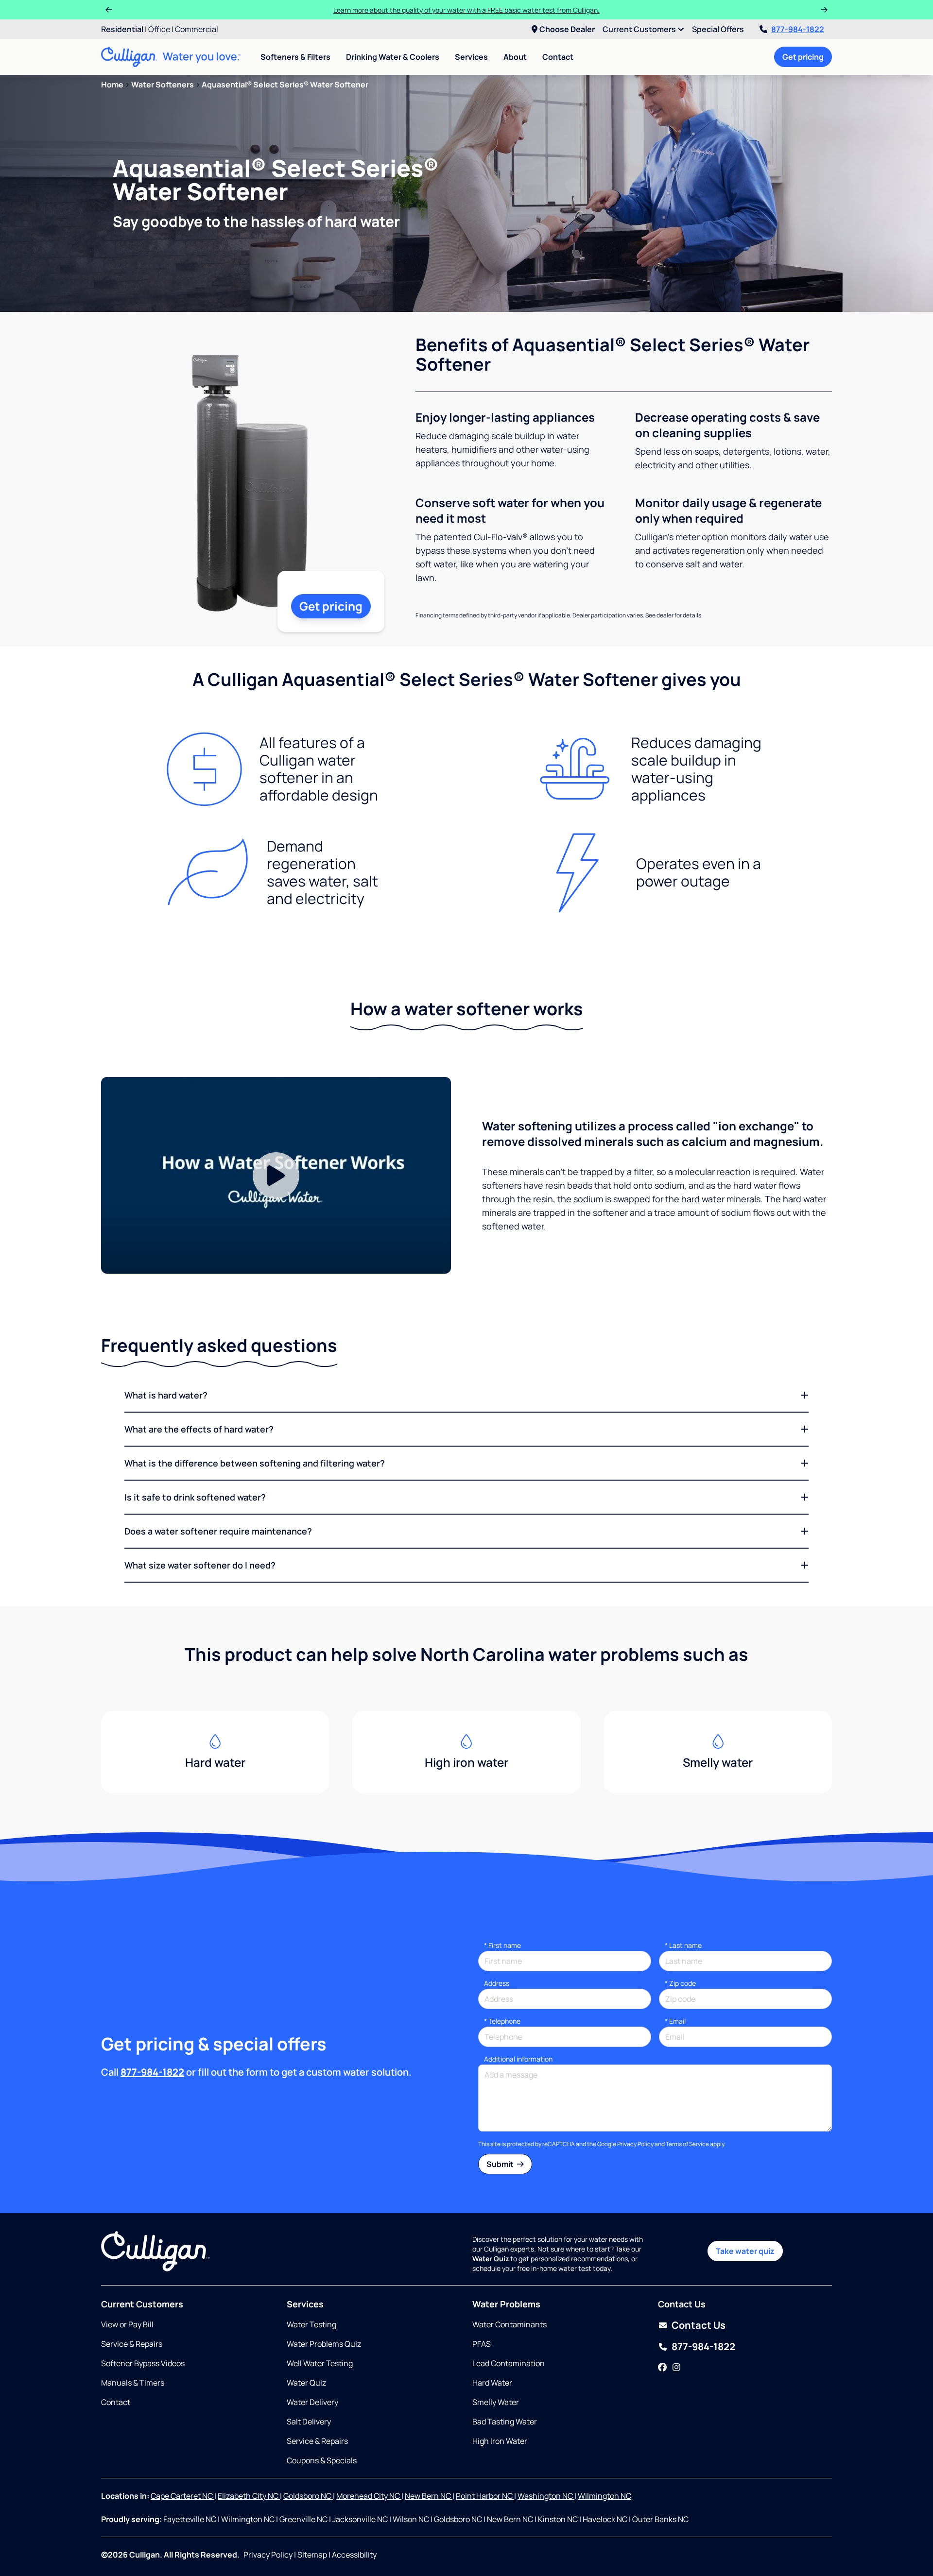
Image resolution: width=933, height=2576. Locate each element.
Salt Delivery (309, 2422)
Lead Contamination (509, 2363)
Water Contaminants (510, 2324)
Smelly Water (496, 2402)
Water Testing (311, 2324)
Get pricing (803, 57)
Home (112, 85)
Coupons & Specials (322, 2460)
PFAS (482, 2344)
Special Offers (718, 29)
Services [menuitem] (471, 57)
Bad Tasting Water (505, 2422)
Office (159, 29)
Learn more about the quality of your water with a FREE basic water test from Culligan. (466, 10)
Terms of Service (687, 2144)
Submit (501, 2164)
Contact (558, 57)
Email (675, 2021)
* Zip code (680, 1983)
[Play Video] (276, 1175)
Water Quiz (306, 2383)
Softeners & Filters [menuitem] (295, 57)
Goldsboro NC (308, 2496)
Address (497, 1983)
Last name (683, 1945)
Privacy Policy (635, 2144)
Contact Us (699, 2325)
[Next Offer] (824, 10)
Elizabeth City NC (249, 2496)
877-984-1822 (798, 29)
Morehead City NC (369, 2496)
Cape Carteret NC (182, 2496)
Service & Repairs (132, 2344)
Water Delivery (312, 2402)
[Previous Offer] (109, 10)
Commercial (197, 29)
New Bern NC (429, 2496)
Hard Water (492, 2383)
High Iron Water (500, 2441)
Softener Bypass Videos (143, 2363)
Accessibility (354, 2555)
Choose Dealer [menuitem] (567, 29)
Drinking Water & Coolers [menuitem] (393, 57)
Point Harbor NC (485, 2496)
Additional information (518, 2059)
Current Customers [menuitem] (640, 29)
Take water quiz (745, 2251)
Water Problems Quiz (324, 2344)
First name (502, 1945)
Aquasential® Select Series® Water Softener (285, 85)
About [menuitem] (515, 57)
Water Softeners (163, 85)
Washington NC (546, 2496)
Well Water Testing (320, 2363)
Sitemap (312, 2555)
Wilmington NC (605, 2496)
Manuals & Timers (133, 2383)
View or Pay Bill (127, 2324)
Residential (122, 29)
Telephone (502, 2021)
